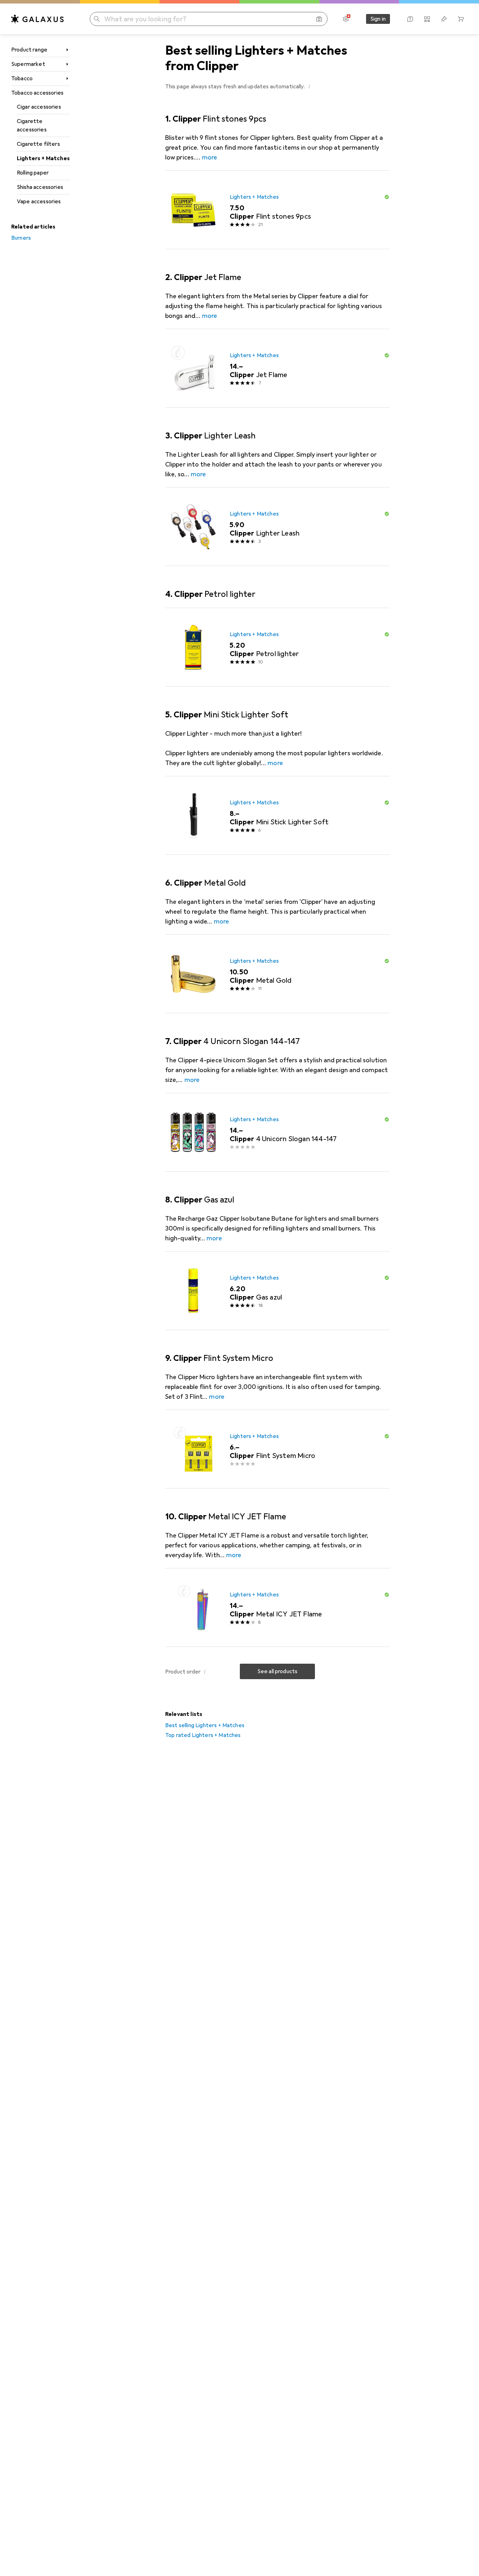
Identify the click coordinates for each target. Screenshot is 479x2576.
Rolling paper (33, 173)
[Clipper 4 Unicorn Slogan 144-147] (277, 1132)
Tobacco (22, 79)
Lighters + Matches (43, 158)
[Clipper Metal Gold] (277, 974)
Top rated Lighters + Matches (203, 1735)
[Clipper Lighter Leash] (277, 527)
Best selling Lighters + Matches (205, 1725)
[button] (309, 86)
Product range (29, 50)
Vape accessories (39, 202)
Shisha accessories (40, 187)
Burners (21, 238)
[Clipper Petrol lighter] (277, 647)
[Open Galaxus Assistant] (410, 19)
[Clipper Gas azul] (277, 1291)
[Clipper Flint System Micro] (277, 1449)
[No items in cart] (461, 19)
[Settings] (346, 19)
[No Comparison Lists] (427, 19)
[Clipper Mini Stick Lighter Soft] (277, 816)
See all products (278, 1671)
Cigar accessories (39, 107)
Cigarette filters (38, 144)
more (210, 157)
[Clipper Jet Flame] (277, 368)
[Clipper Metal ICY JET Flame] (277, 1608)
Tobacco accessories (37, 93)
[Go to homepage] (38, 19)
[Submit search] (97, 19)
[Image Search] (319, 19)
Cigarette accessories (32, 125)
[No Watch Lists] (444, 19)
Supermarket (28, 64)
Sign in (378, 19)
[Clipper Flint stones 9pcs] (277, 210)
